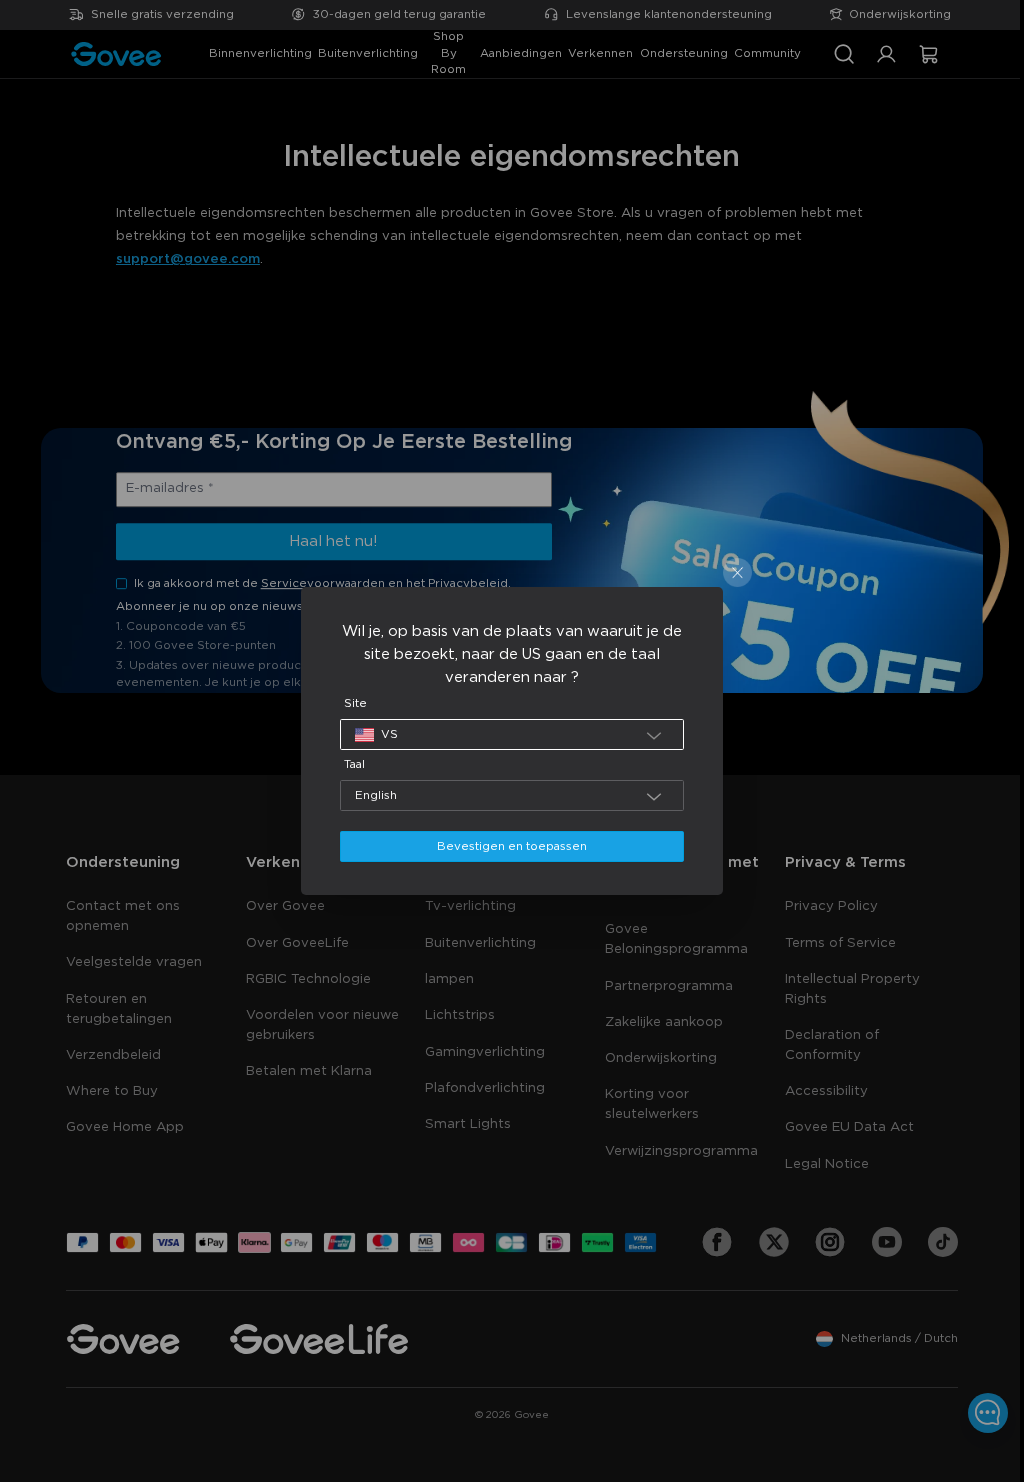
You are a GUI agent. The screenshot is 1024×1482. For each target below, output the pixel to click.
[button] (506, 734)
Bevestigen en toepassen (507, 846)
